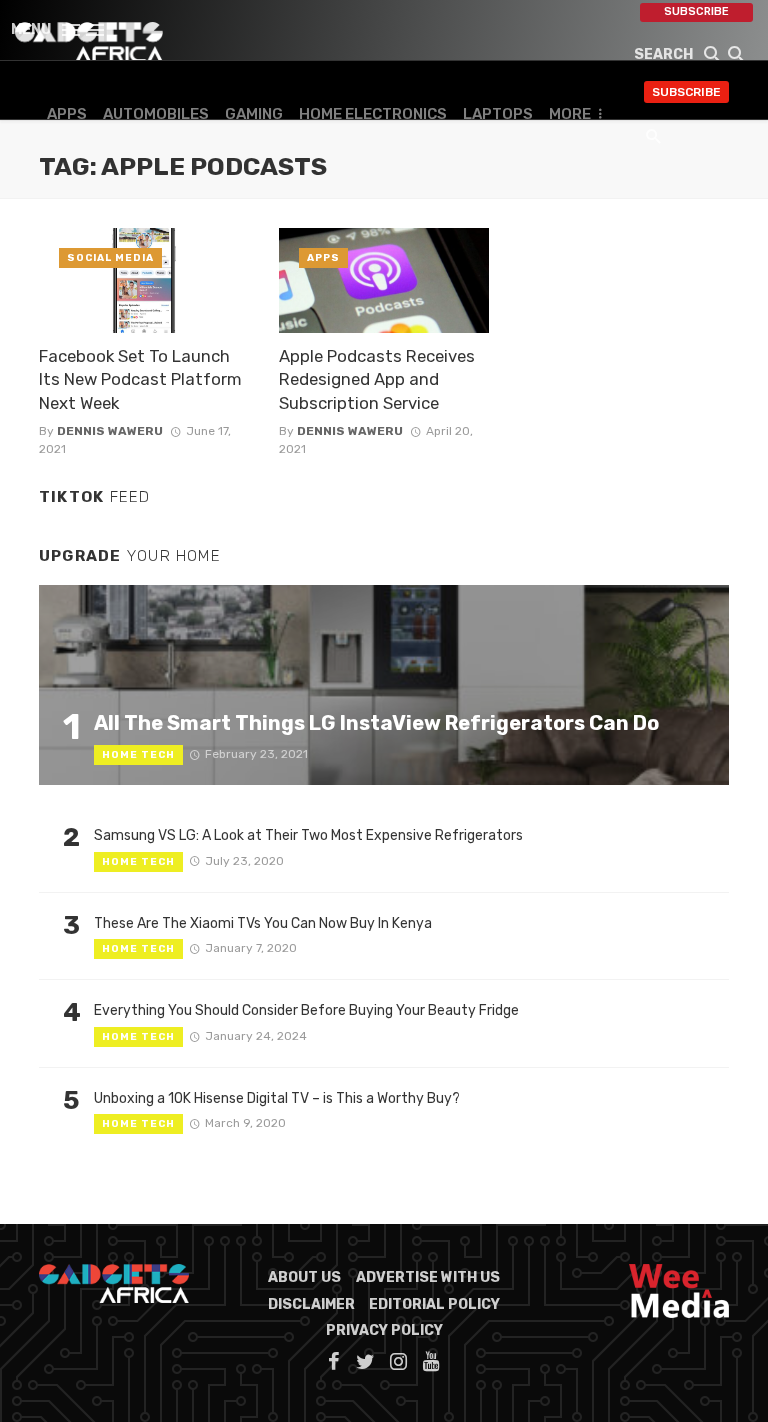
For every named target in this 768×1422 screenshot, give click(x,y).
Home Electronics (373, 114)
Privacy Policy (384, 1330)
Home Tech (138, 755)
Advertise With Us (428, 1277)
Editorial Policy (434, 1304)
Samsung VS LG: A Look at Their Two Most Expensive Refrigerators (308, 835)
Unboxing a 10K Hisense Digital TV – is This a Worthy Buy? (277, 1098)
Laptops (498, 114)
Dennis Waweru (110, 431)
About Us (304, 1277)
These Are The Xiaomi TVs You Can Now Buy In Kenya (263, 923)
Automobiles (156, 114)
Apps (67, 114)
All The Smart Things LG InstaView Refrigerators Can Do (376, 723)
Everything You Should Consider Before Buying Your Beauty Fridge (306, 1010)
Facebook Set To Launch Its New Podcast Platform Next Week (140, 379)
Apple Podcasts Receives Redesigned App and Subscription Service (377, 379)
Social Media (110, 258)
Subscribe (696, 11)
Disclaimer (311, 1304)
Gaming (254, 114)
